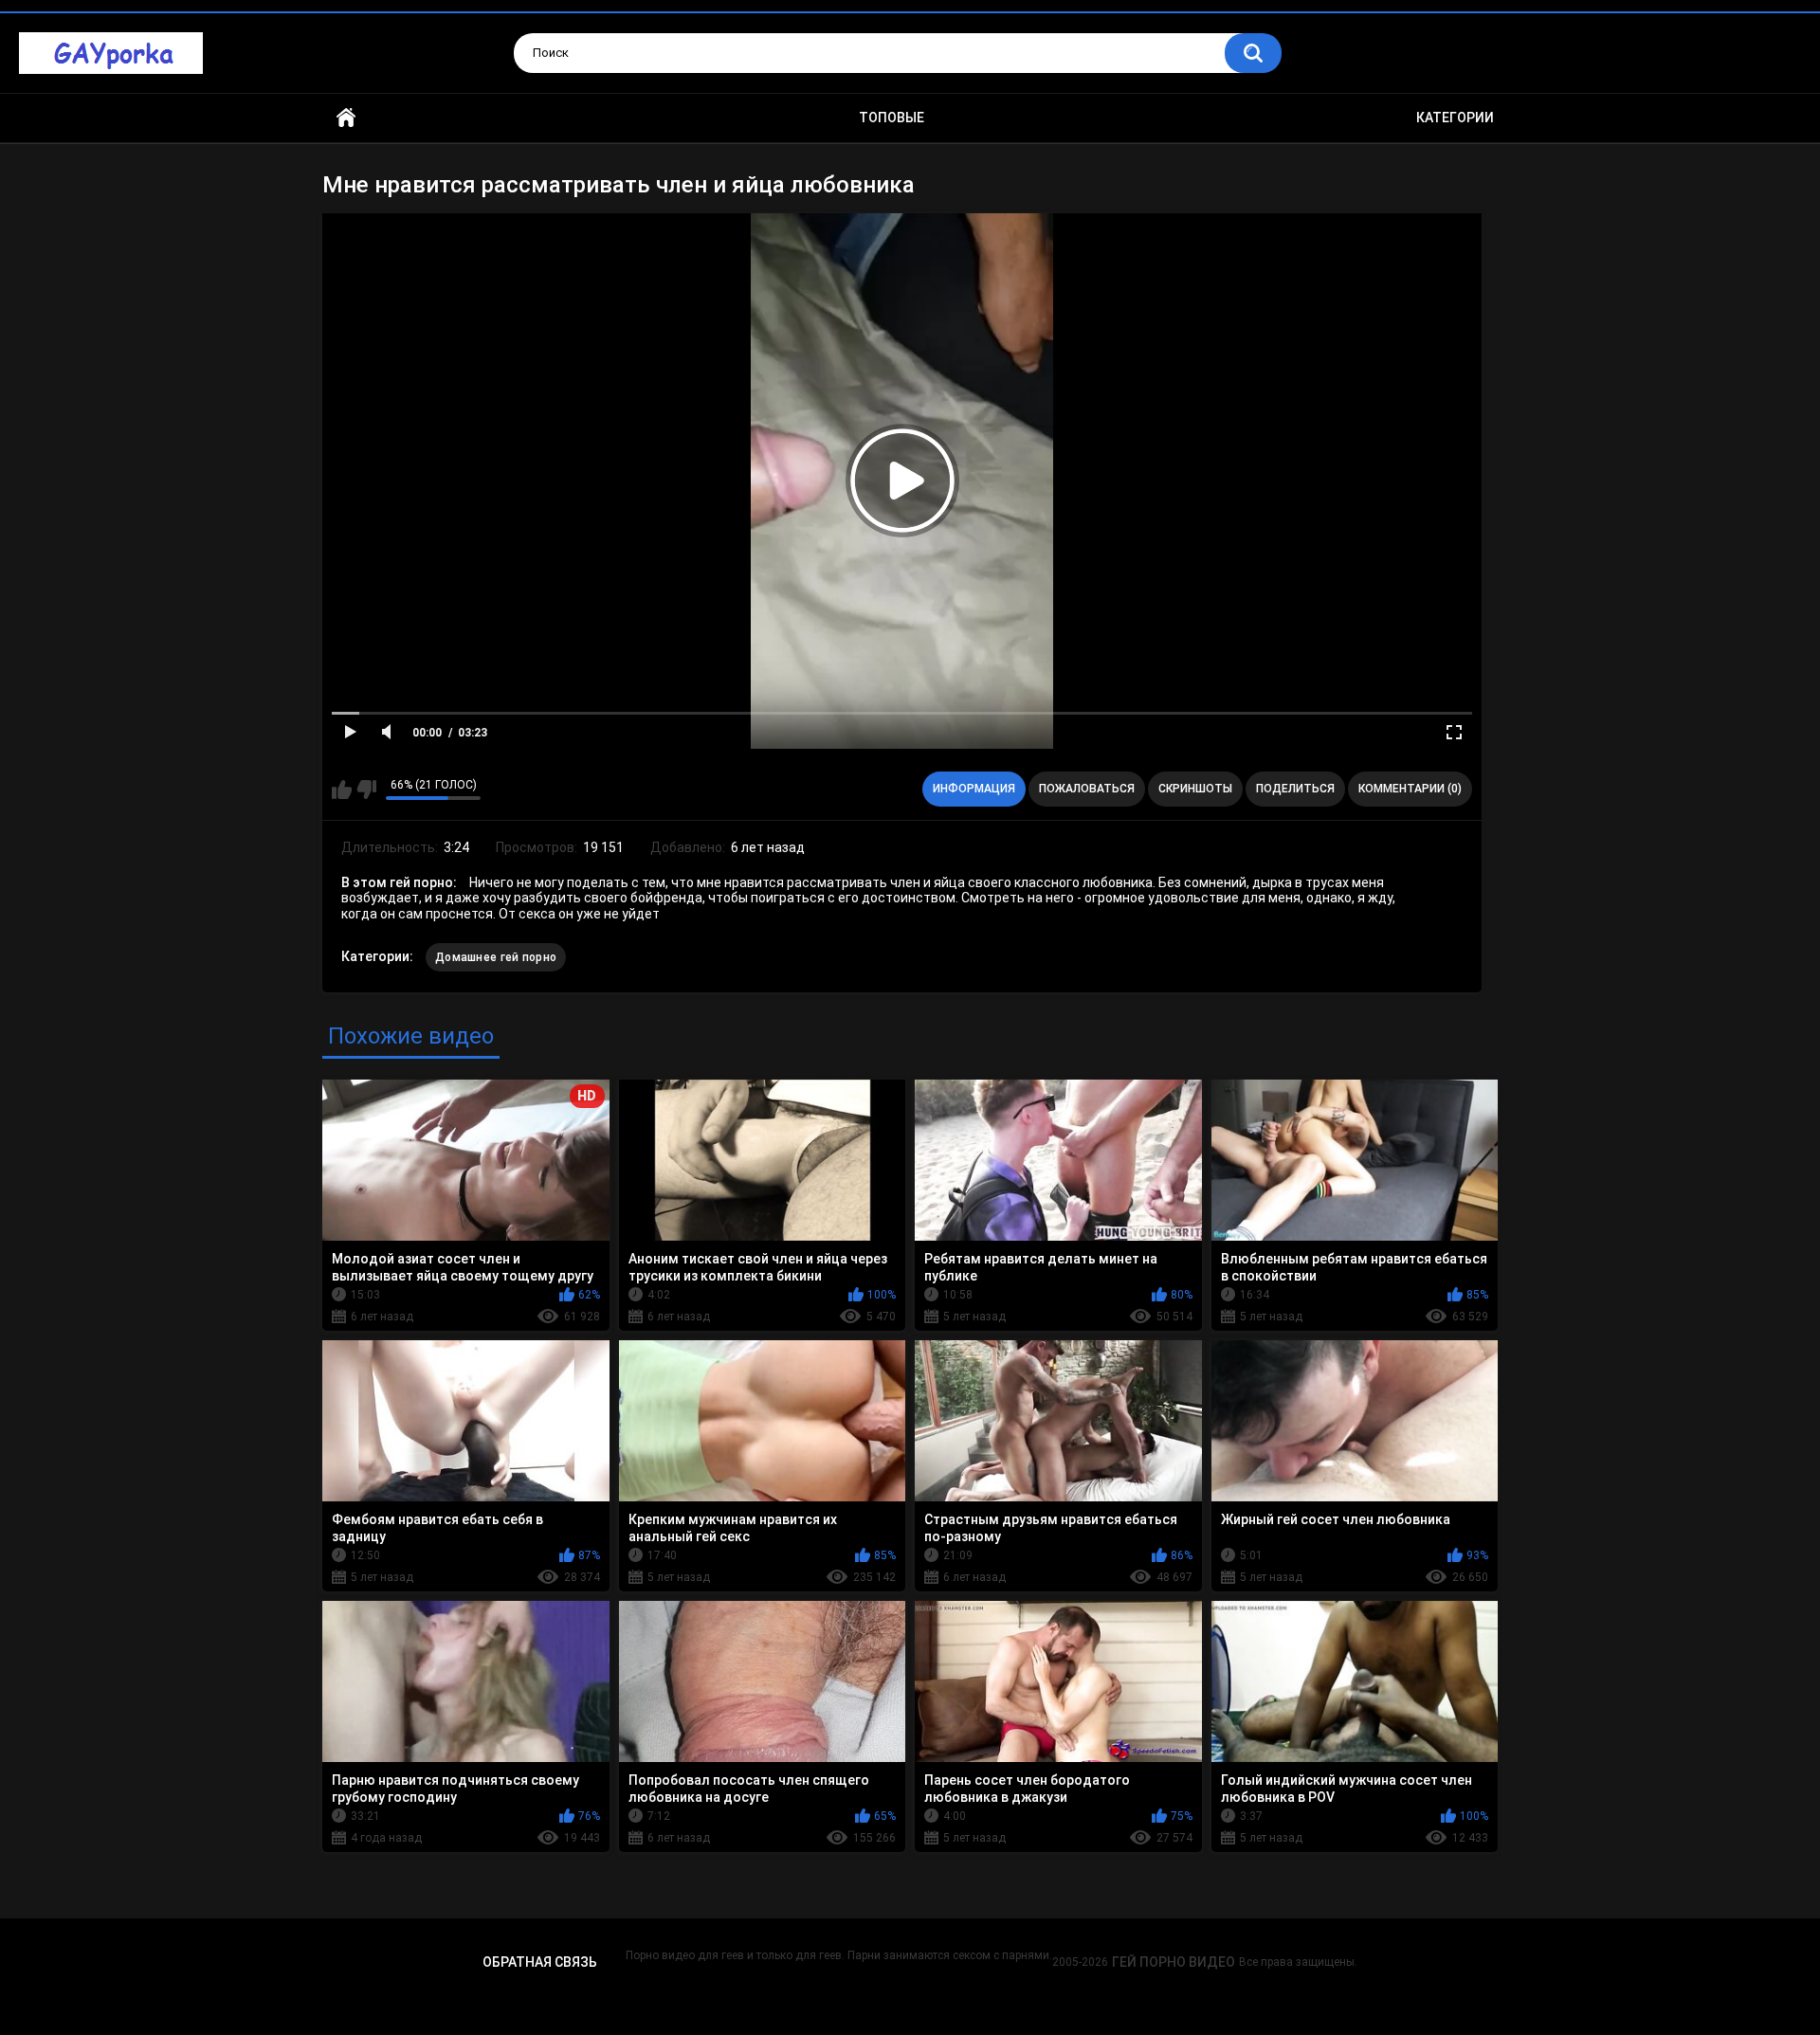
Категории (1455, 118)
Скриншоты (1195, 789)
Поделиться (1295, 789)
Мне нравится (342, 790)
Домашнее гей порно (496, 957)
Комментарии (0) (1410, 789)
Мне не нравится (366, 790)
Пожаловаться (1087, 789)
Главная (346, 118)
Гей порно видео (1174, 1962)
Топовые (892, 118)
